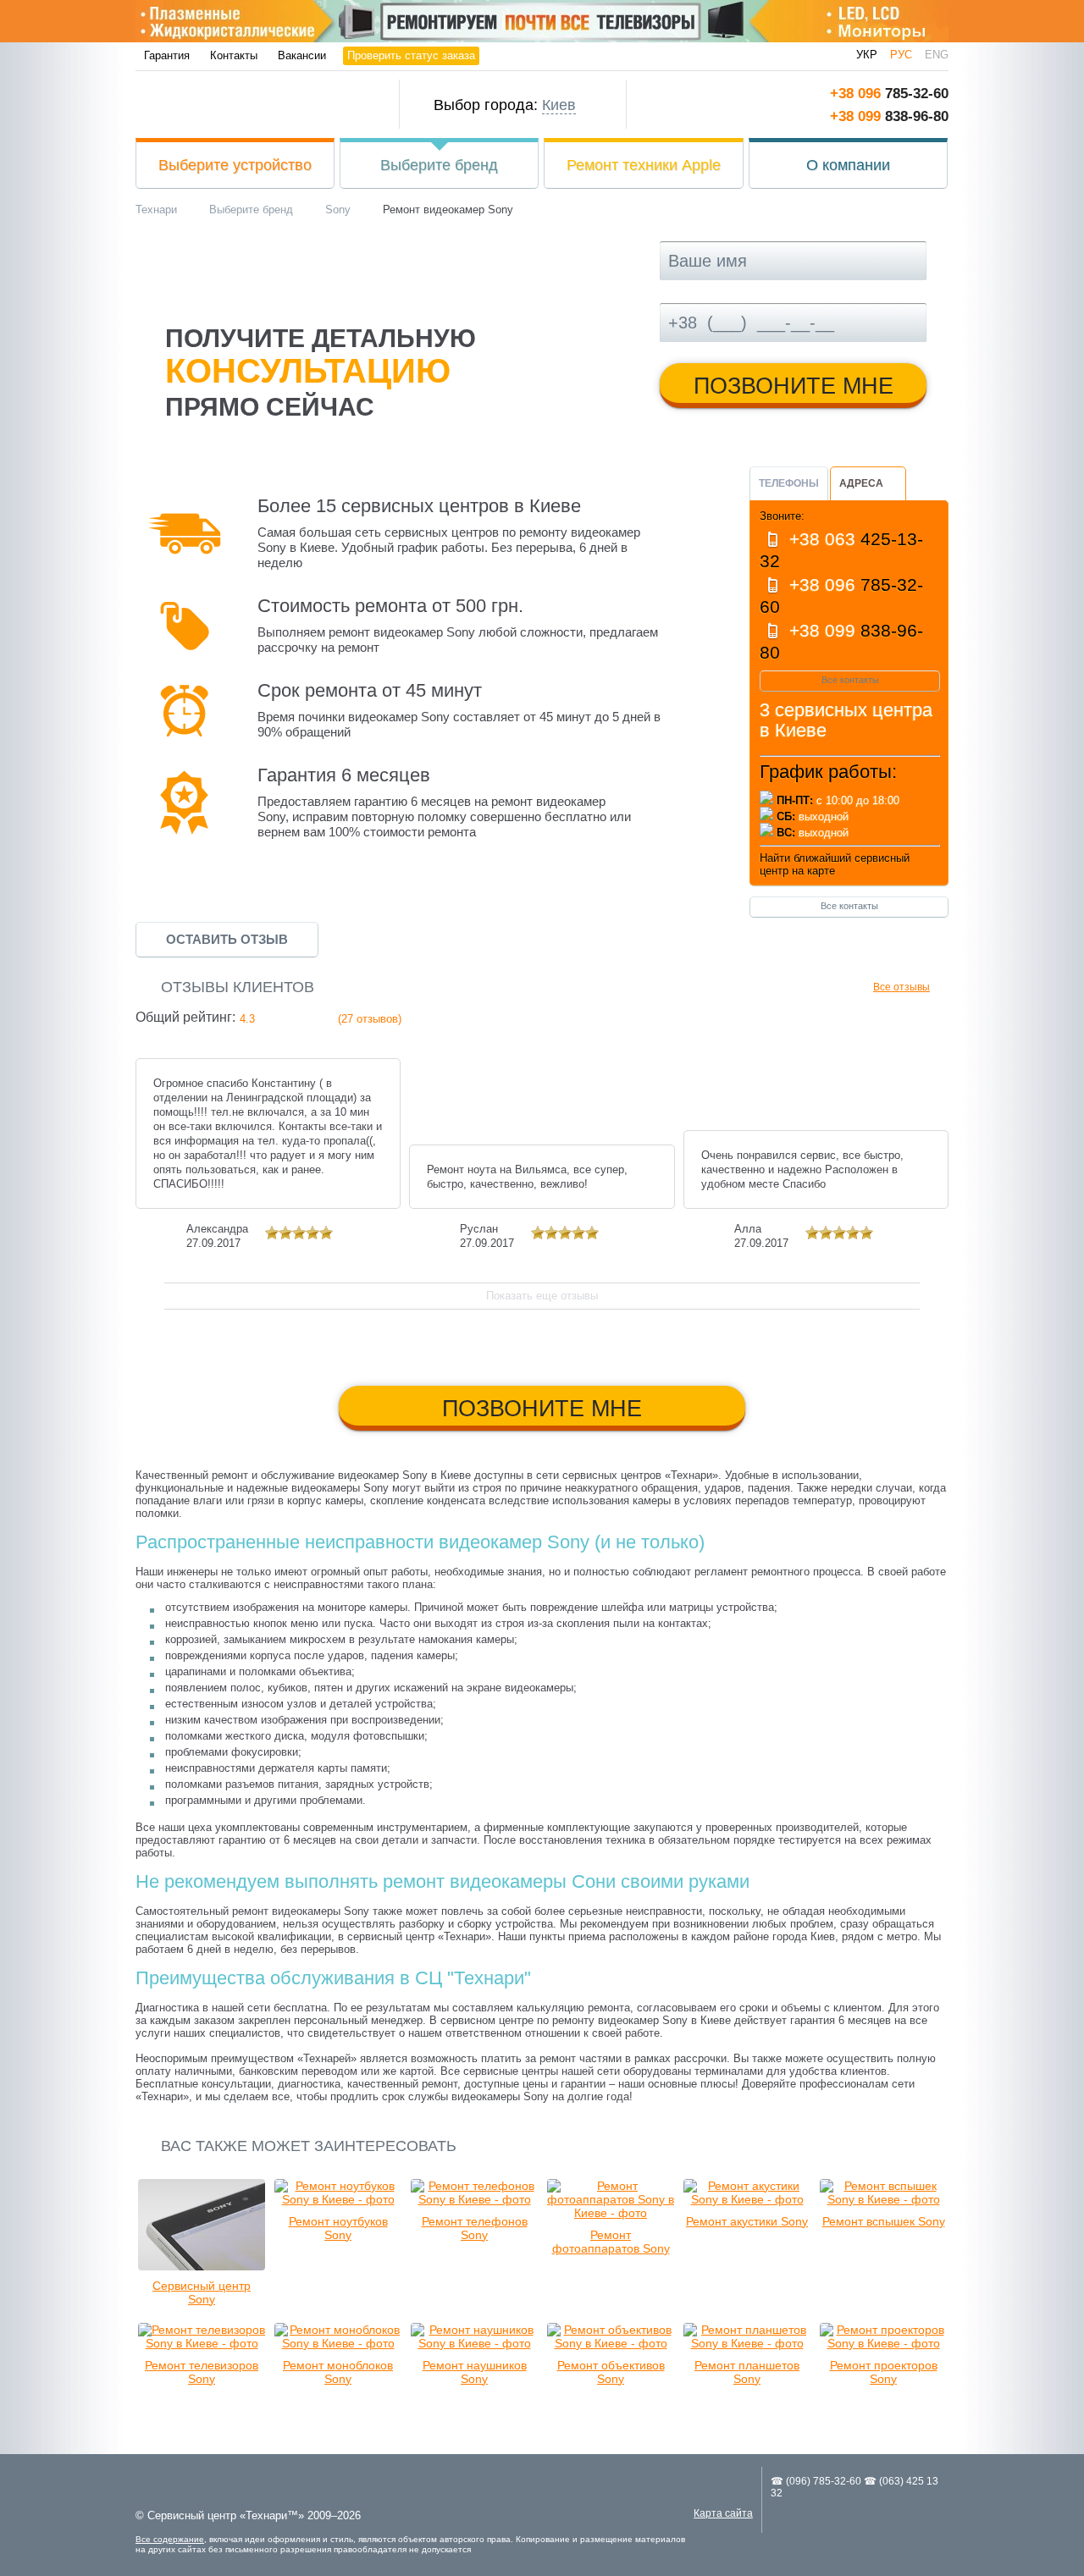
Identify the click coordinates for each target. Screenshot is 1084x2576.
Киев (559, 105)
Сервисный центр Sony (202, 2292)
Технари (252, 105)
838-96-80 (889, 116)
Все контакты (850, 680)
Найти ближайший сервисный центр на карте (835, 864)
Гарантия (167, 55)
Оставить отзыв (227, 939)
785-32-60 (889, 94)
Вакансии (302, 55)
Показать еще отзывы (542, 1296)
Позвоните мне (794, 386)
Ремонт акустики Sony (747, 2221)
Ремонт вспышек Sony (884, 2221)
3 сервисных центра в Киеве (846, 720)
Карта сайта (723, 2513)
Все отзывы (901, 987)
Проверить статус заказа (411, 55)
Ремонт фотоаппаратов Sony (611, 2242)
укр (867, 55)
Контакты (234, 55)
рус (901, 55)
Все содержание (170, 2539)
